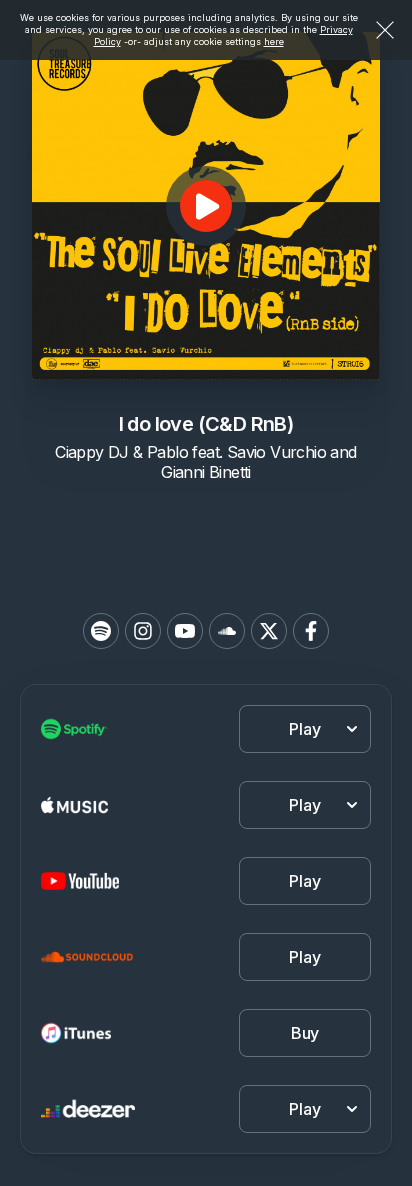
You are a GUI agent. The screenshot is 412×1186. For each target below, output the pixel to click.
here (274, 41)
